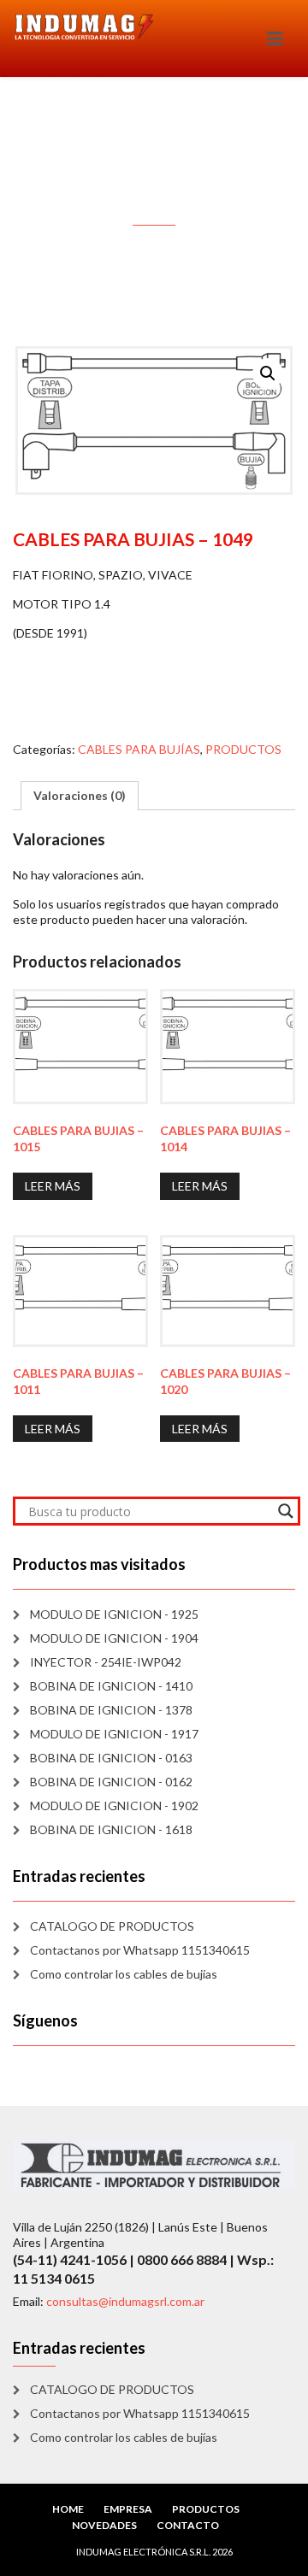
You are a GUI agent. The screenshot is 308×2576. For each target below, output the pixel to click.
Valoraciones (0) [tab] (80, 795)
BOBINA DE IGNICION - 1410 (111, 1686)
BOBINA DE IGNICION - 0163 (111, 1758)
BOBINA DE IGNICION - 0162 (111, 1782)
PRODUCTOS (243, 749)
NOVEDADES (104, 2525)
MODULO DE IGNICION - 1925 (114, 1614)
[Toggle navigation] (275, 38)
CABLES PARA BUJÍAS (139, 749)
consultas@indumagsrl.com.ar (125, 2301)
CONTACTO (188, 2525)
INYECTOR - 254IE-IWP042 (106, 1662)
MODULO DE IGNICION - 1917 (114, 1734)
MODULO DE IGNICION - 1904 (114, 1638)
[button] (268, 373)
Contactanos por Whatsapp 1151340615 (140, 1950)
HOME (68, 2509)
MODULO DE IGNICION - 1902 (114, 1806)
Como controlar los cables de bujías (124, 1974)
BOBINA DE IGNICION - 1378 (111, 1710)
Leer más (53, 1186)
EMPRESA (128, 2509)
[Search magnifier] (286, 1511)
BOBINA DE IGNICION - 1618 (111, 1829)
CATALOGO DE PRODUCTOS (112, 1926)
